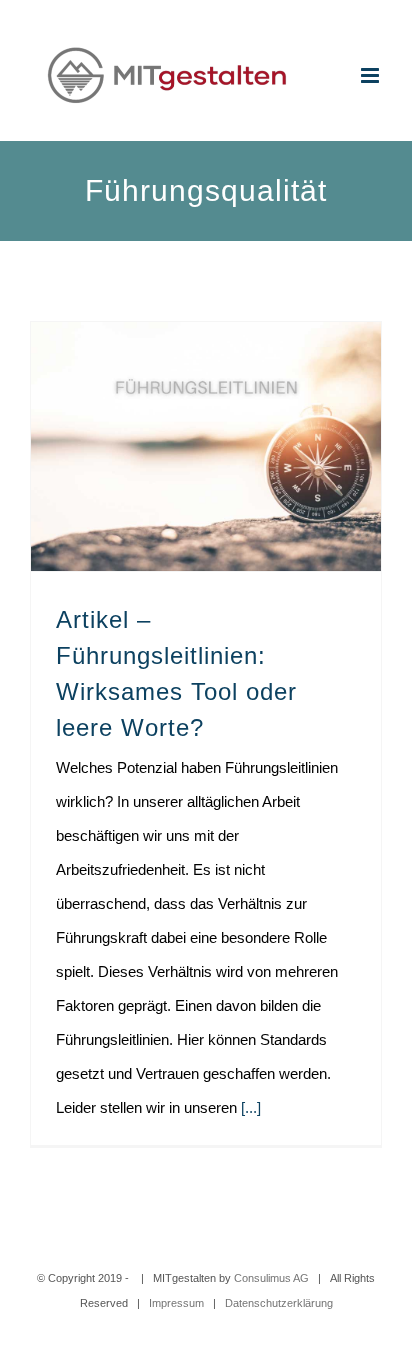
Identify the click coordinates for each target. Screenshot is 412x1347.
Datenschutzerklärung (279, 1303)
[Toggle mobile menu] (371, 75)
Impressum (176, 1303)
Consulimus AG (271, 1278)
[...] (251, 1107)
